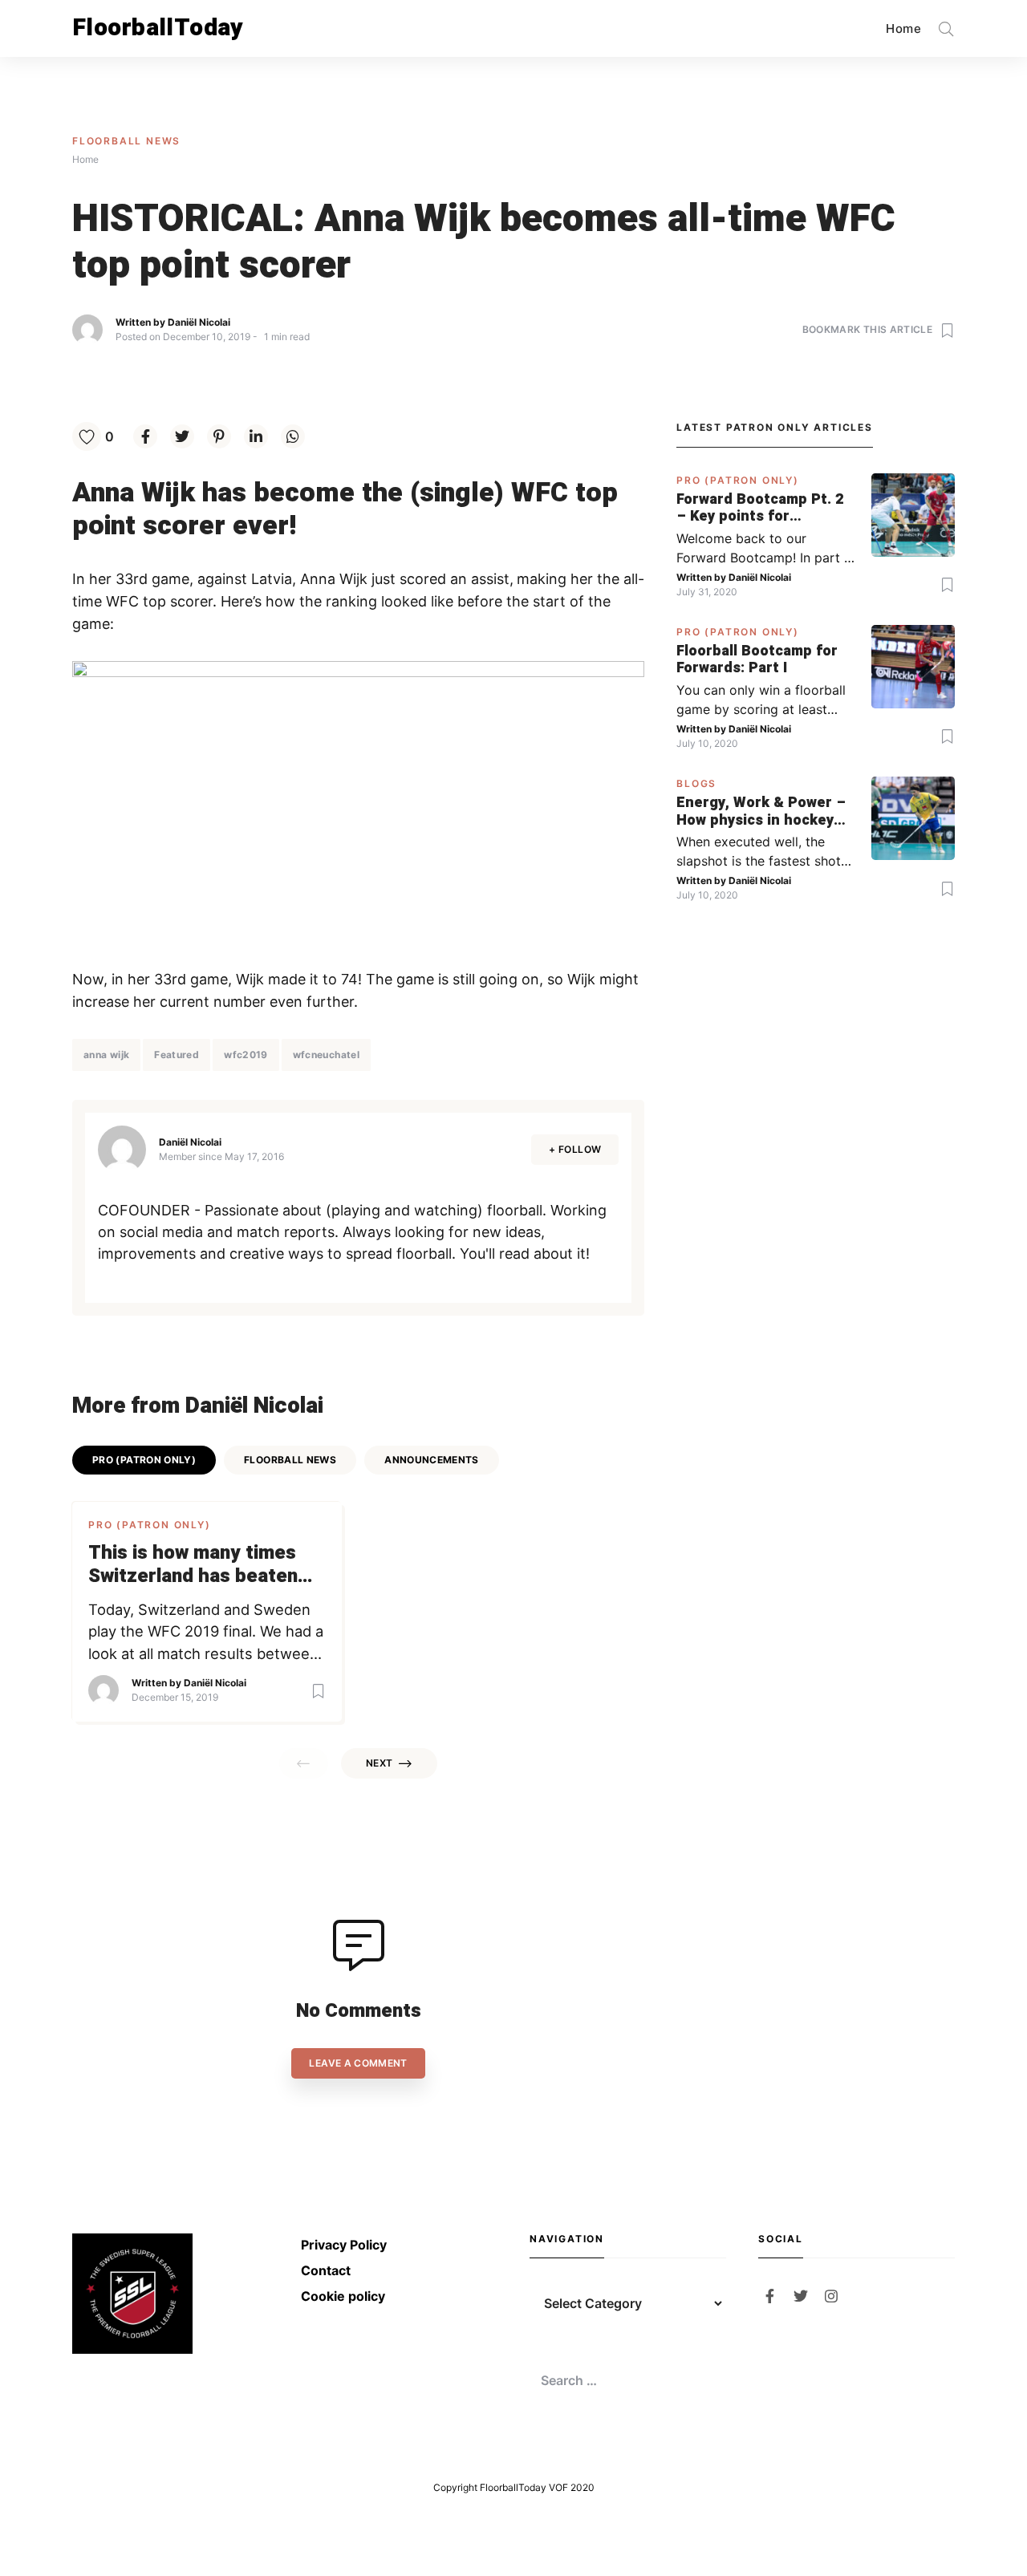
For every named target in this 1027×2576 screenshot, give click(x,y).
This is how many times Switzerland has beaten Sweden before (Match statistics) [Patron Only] (195, 1565)
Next (379, 1763)
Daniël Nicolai (199, 322)
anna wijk (106, 1055)
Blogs (696, 783)
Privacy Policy (344, 2245)
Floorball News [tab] (290, 1460)
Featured (177, 1055)
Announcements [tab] (432, 1460)
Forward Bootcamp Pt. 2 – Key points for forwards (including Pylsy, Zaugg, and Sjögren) (760, 508)
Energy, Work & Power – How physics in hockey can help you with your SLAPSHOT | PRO (761, 811)
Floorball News (126, 141)
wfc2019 (246, 1055)
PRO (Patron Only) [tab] (144, 1460)
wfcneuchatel (326, 1055)
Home (903, 28)
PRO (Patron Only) (150, 1525)
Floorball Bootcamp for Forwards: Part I (757, 660)
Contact (326, 2270)
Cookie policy (343, 2296)
